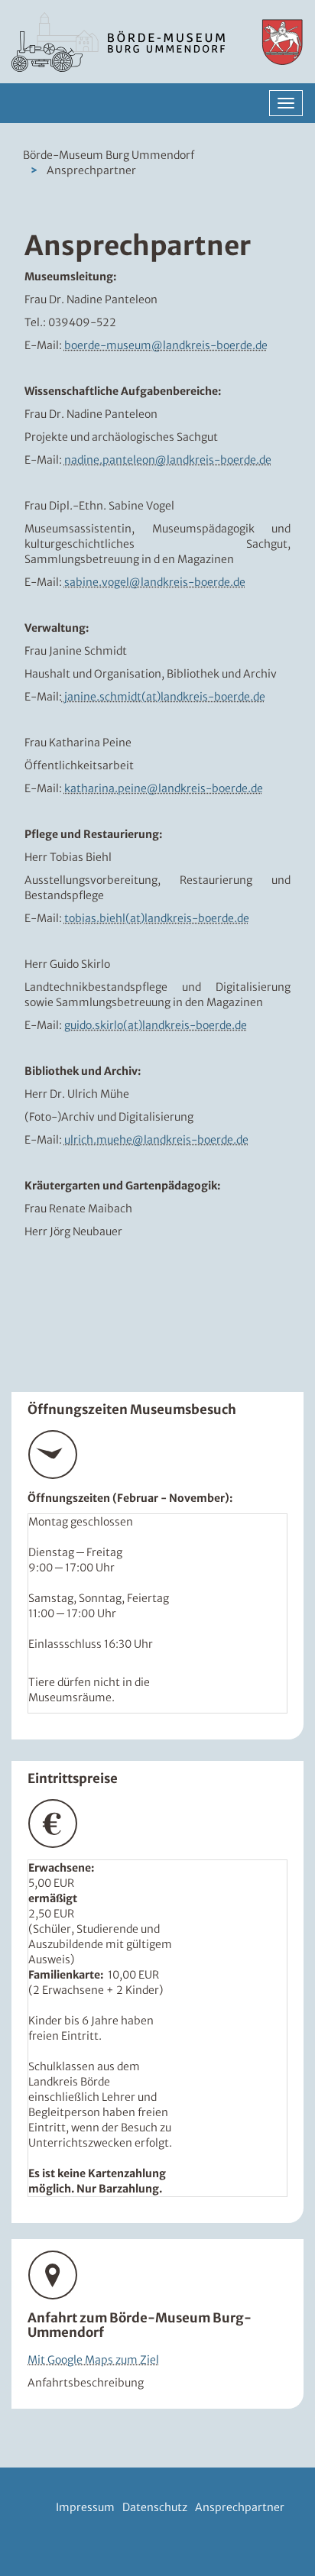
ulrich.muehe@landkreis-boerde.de (156, 1140)
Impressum (85, 2507)
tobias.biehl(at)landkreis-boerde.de (157, 918)
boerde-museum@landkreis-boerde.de (166, 345)
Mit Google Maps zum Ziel (93, 2360)
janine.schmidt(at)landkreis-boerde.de (164, 697)
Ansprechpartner (240, 2507)
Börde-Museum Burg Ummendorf (109, 155)
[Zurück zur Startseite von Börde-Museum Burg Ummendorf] (118, 42)
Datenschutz (155, 2507)
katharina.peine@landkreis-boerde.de (164, 788)
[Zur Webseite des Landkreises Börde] (276, 42)
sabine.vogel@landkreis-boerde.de (155, 582)
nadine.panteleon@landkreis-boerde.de (168, 460)
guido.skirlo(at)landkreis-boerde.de (156, 1025)
